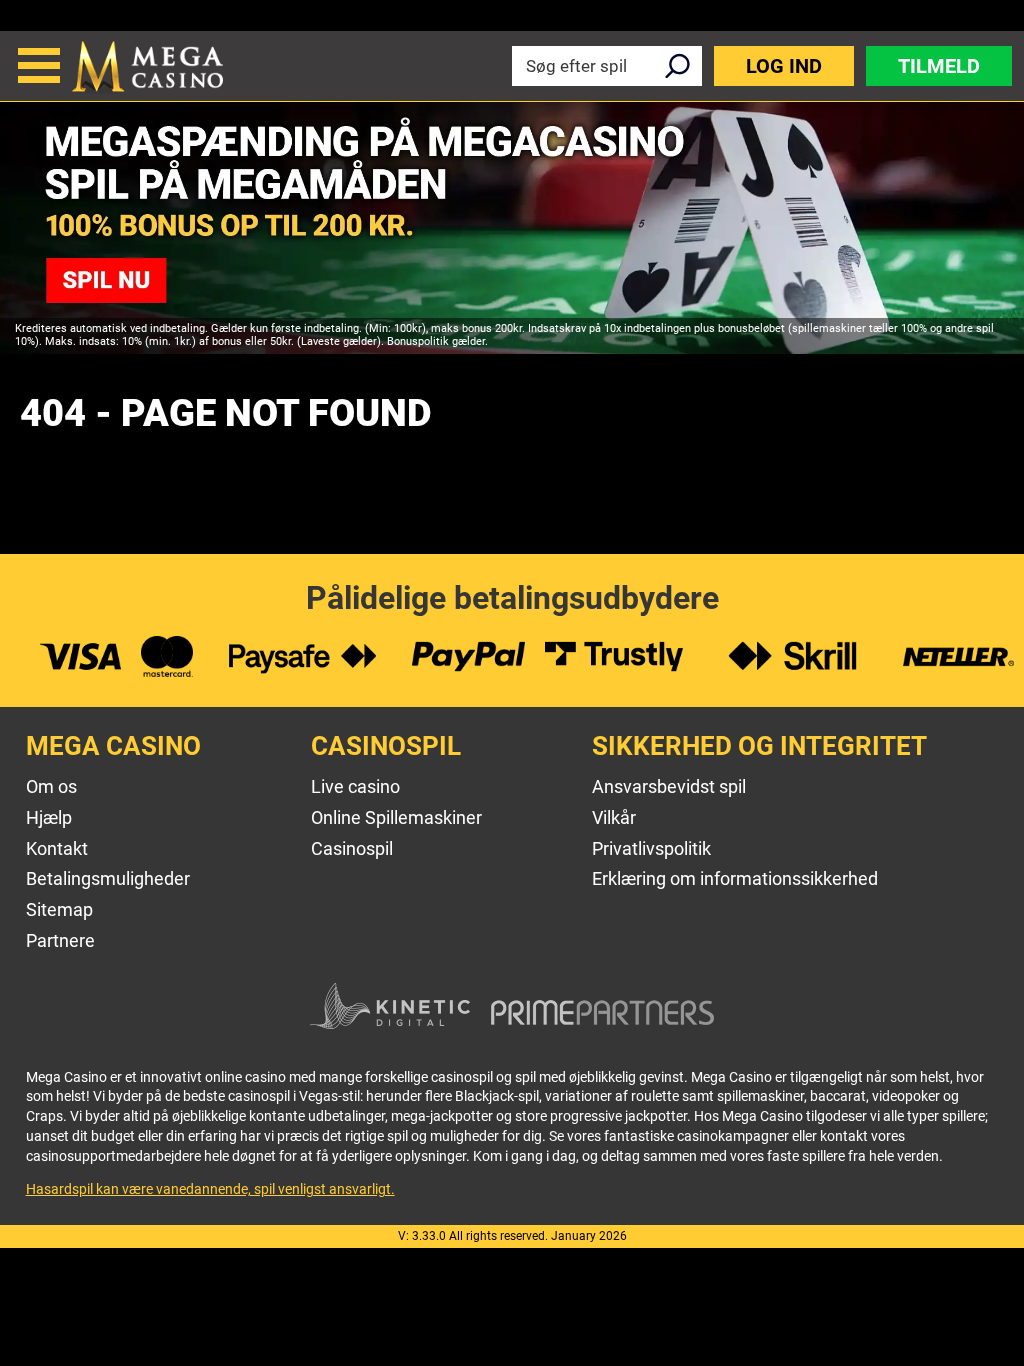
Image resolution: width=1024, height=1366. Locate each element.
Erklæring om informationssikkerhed (735, 878)
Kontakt (57, 848)
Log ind (784, 66)
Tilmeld (939, 66)
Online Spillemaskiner (396, 817)
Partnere (60, 940)
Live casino (355, 786)
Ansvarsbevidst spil (669, 786)
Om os (51, 786)
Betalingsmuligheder (108, 878)
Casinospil (352, 848)
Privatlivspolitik (651, 848)
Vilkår (614, 817)
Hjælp (49, 817)
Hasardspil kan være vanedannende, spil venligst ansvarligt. (210, 1189)
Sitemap (59, 909)
